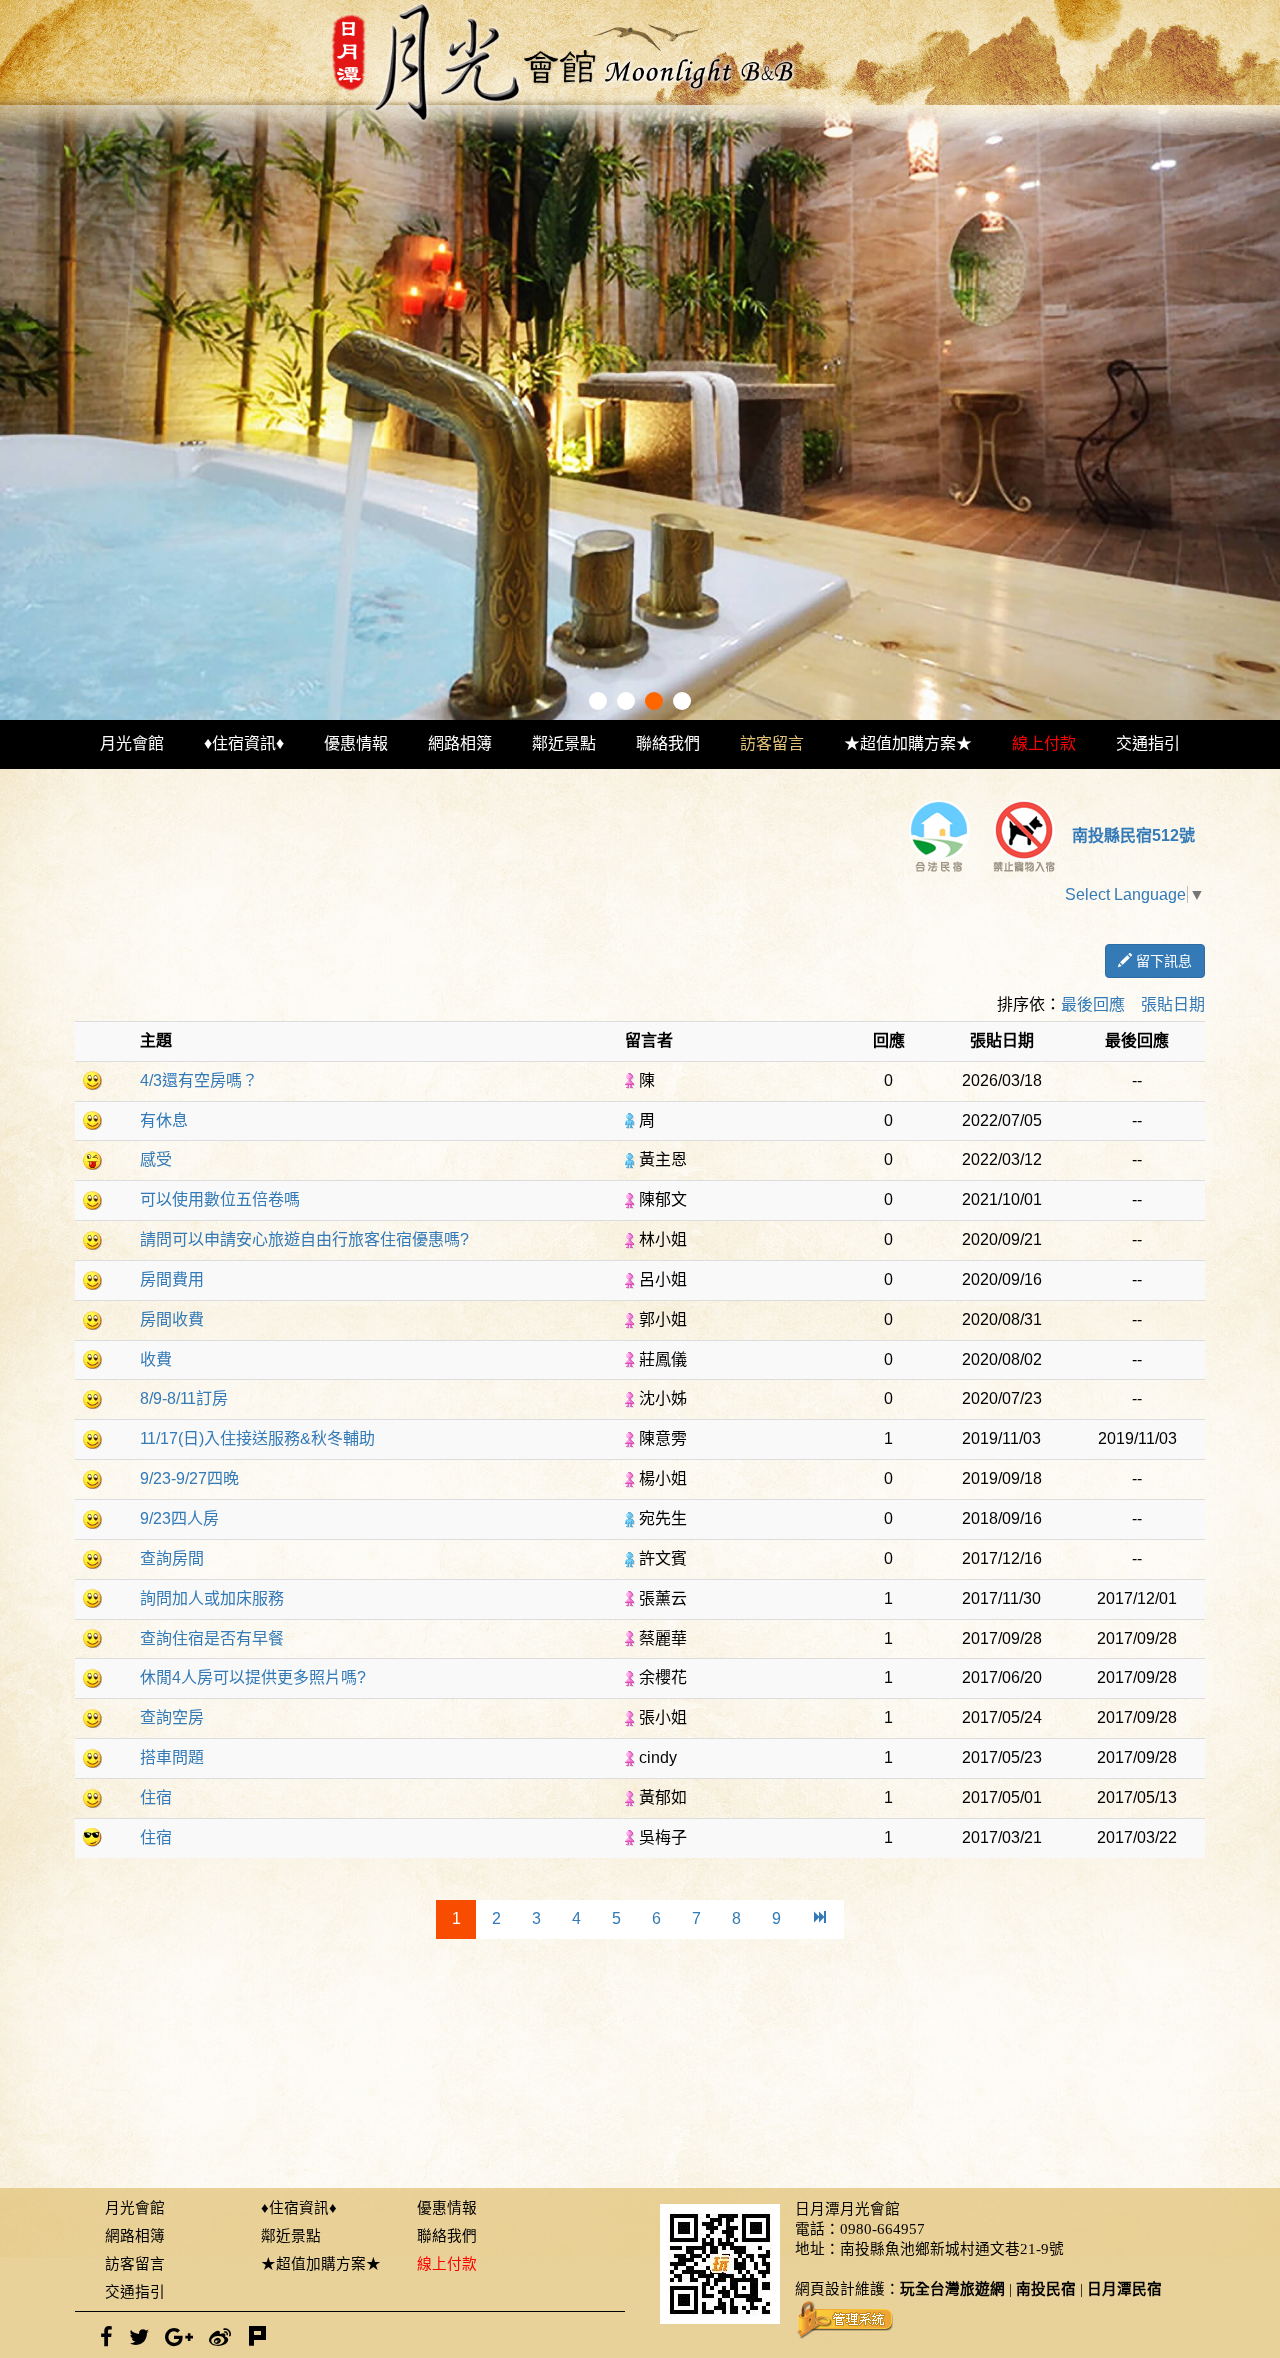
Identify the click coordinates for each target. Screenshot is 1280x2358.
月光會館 (132, 743)
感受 (156, 1159)
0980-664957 (882, 2229)
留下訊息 (1162, 961)
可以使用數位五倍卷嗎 (220, 1199)
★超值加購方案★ (908, 743)
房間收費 (172, 1319)
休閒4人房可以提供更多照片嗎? (253, 1677)
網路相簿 (460, 743)
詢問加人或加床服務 (212, 1598)
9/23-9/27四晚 (189, 1478)
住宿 (156, 1797)
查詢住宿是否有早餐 (212, 1638)
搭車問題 (172, 1757)
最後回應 (1093, 1004)
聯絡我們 (668, 743)
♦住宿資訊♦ (244, 743)
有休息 (164, 1120)
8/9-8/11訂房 (184, 1398)
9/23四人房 (179, 1518)
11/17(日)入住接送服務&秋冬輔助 (257, 1438)
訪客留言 (772, 743)
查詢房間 (172, 1558)
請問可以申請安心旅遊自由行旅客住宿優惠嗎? (304, 1239)
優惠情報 (356, 743)
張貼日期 (1173, 1004)
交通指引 (1148, 743)
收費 (156, 1359)
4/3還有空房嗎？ (199, 1080)
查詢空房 (172, 1717)
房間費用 (172, 1279)
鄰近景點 (564, 743)
